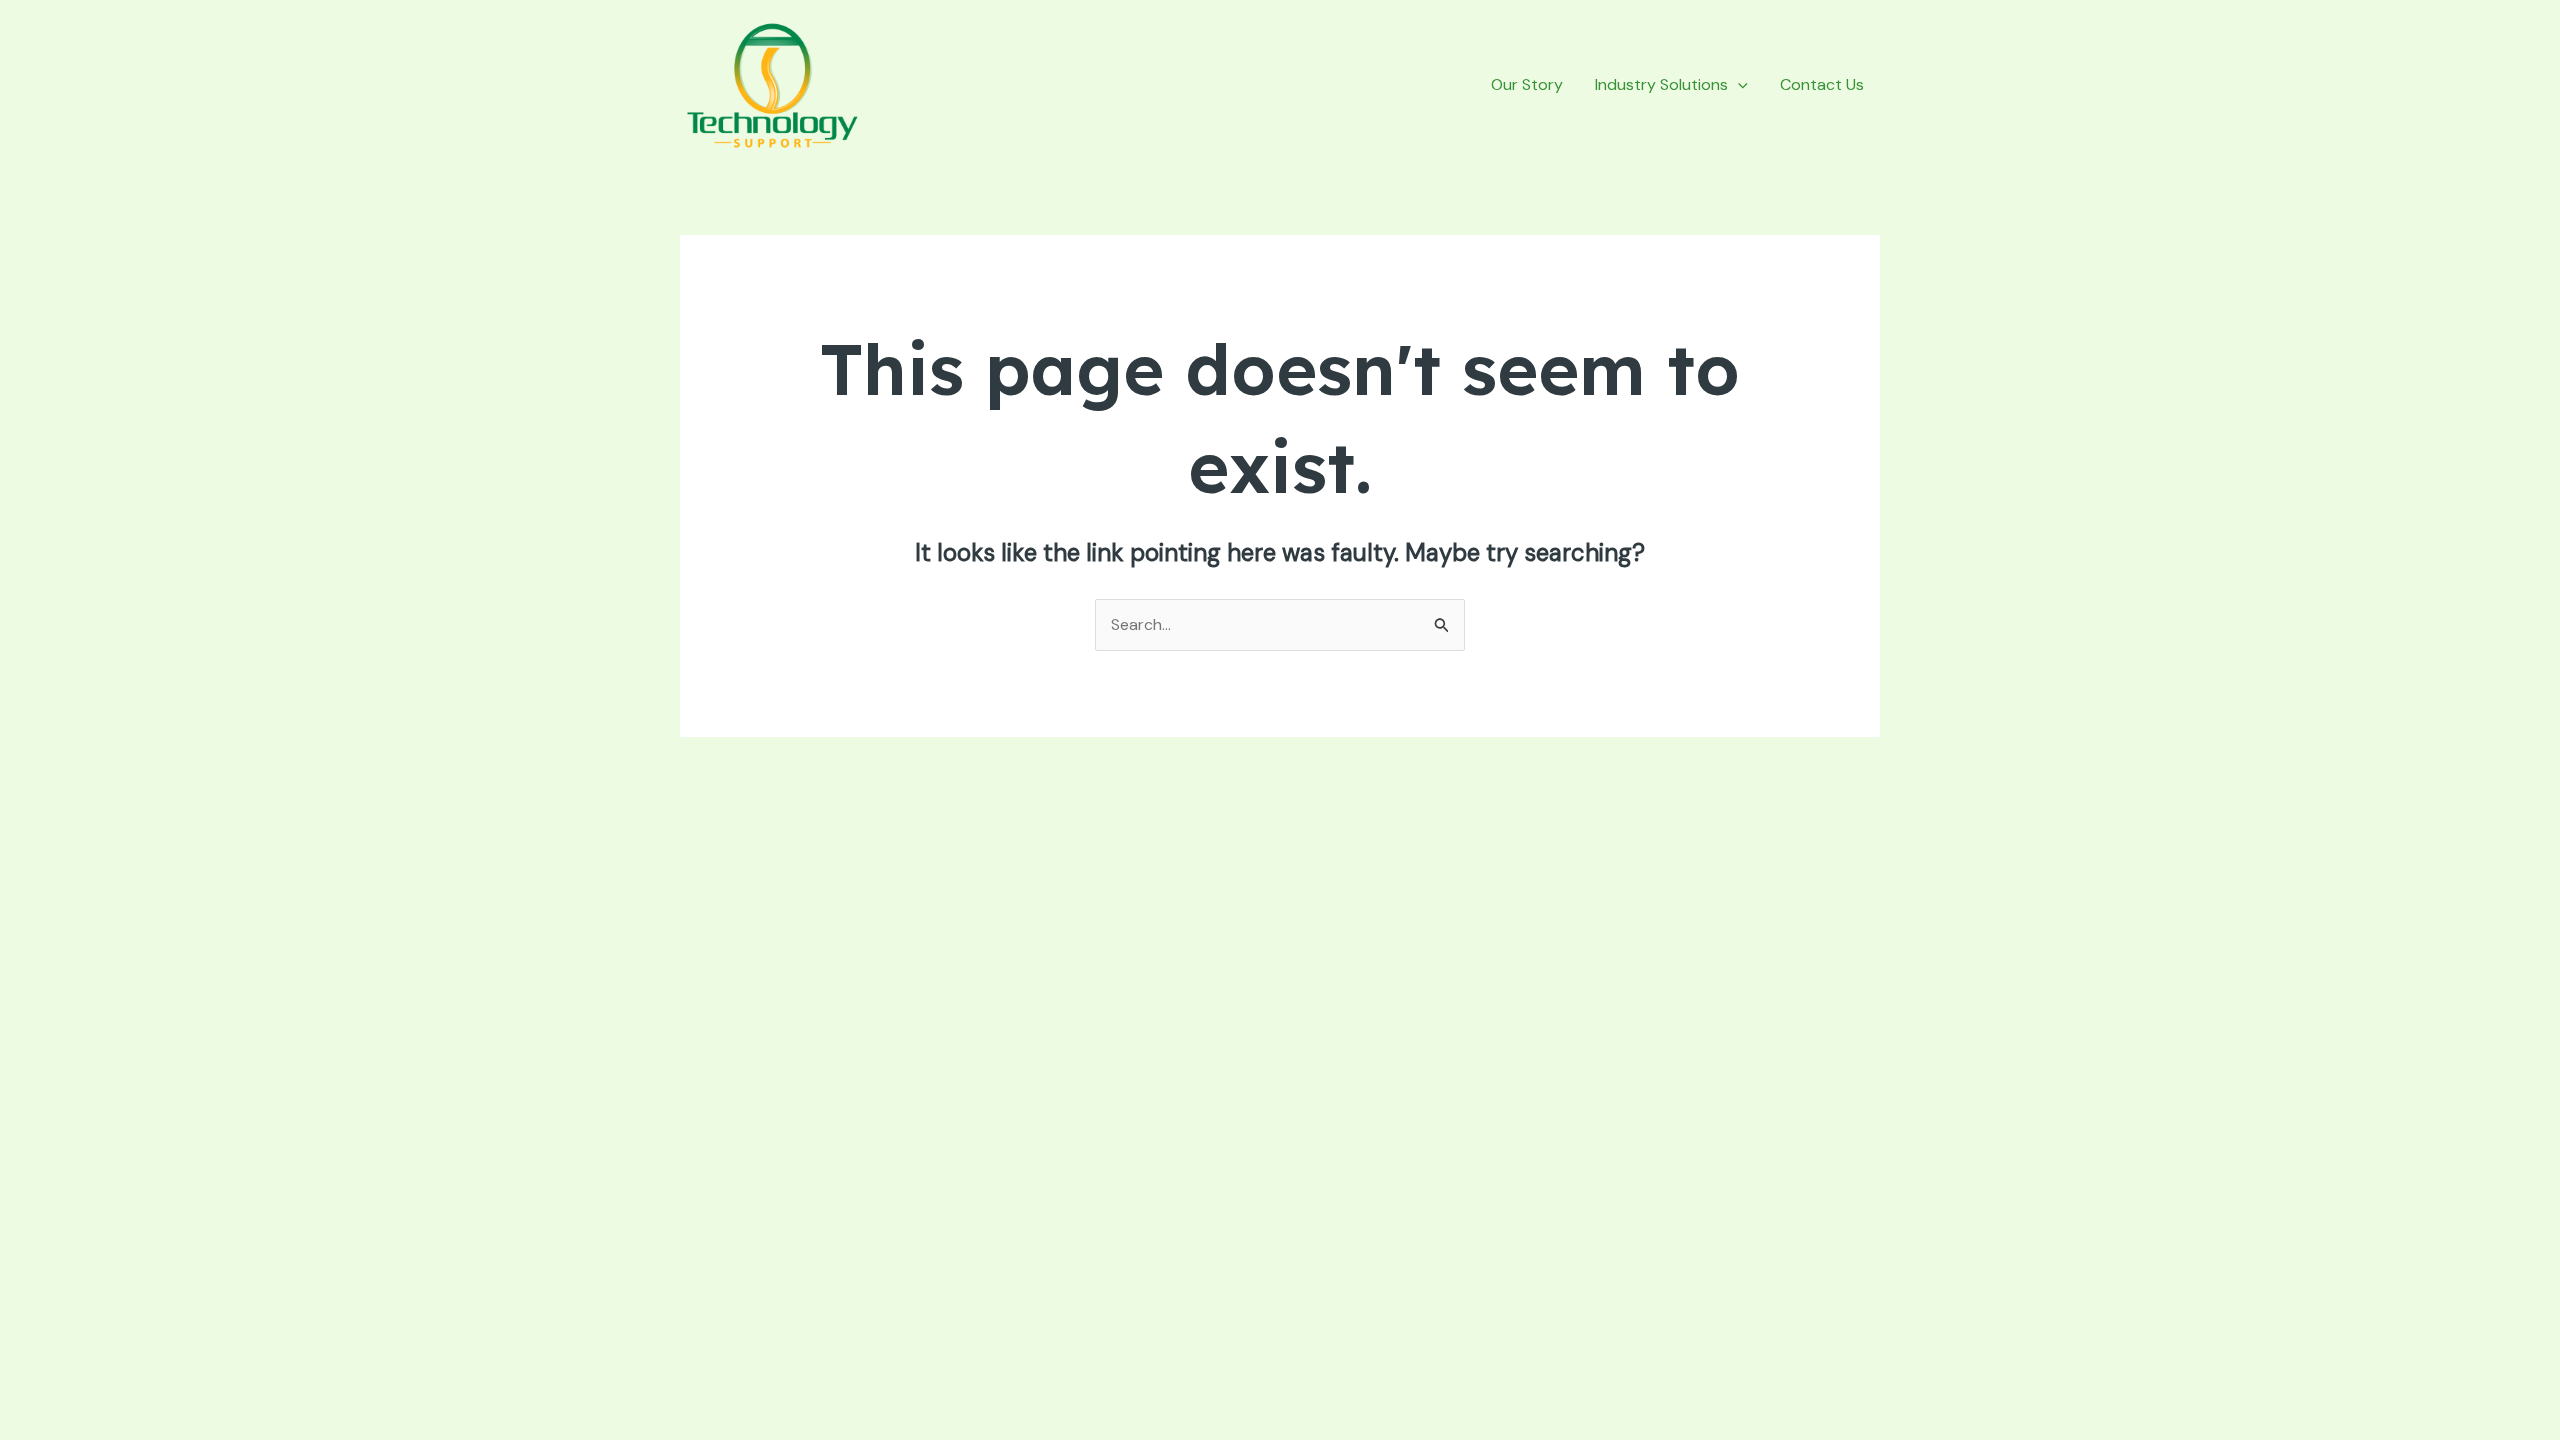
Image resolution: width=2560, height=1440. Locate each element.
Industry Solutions (1661, 84)
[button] (1738, 85)
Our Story (1527, 84)
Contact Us (1822, 84)
